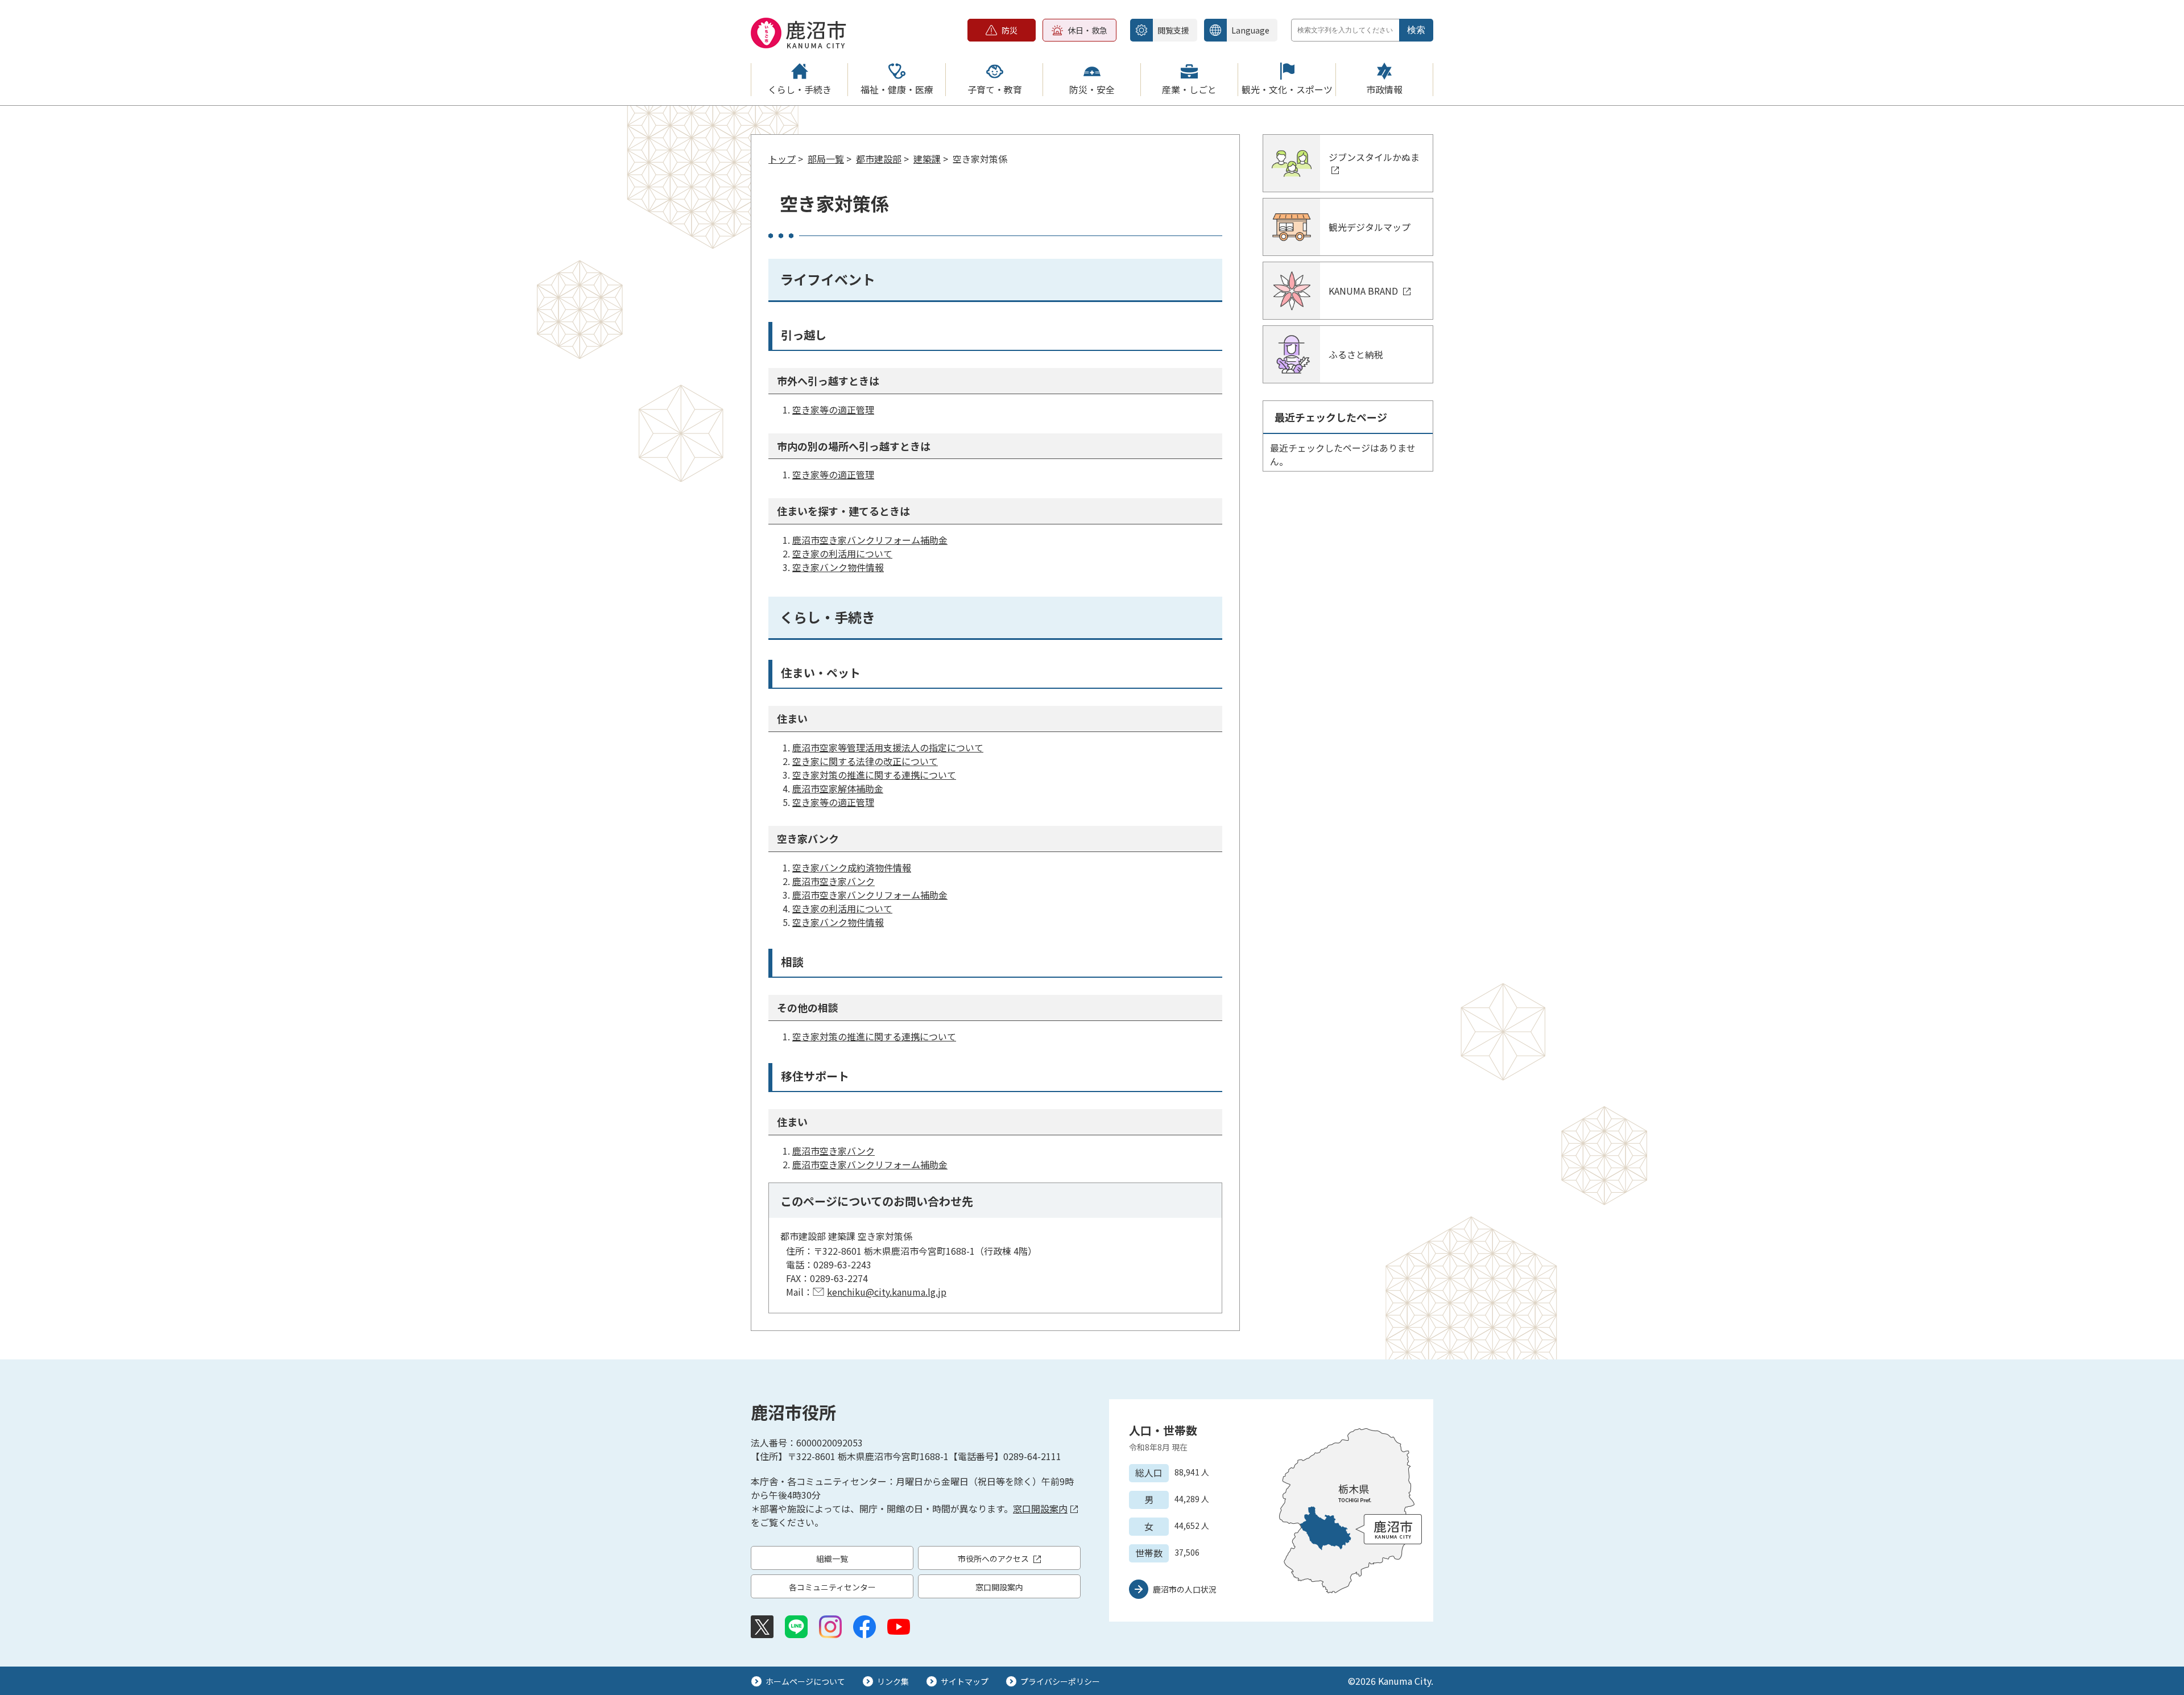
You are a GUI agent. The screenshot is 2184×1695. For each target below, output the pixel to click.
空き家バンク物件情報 (838, 567)
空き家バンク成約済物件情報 (852, 867)
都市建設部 (879, 159)
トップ (782, 159)
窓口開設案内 (1040, 1508)
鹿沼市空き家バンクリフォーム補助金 (870, 540)
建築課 (927, 159)
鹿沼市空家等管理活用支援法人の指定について (888, 747)
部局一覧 (826, 159)
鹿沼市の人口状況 (1185, 1589)
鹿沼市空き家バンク (834, 881)
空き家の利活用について (842, 553)
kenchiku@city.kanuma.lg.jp (887, 1292)
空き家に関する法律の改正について (865, 761)
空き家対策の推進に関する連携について (874, 775)
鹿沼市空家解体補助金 (838, 788)
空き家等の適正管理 (833, 410)
